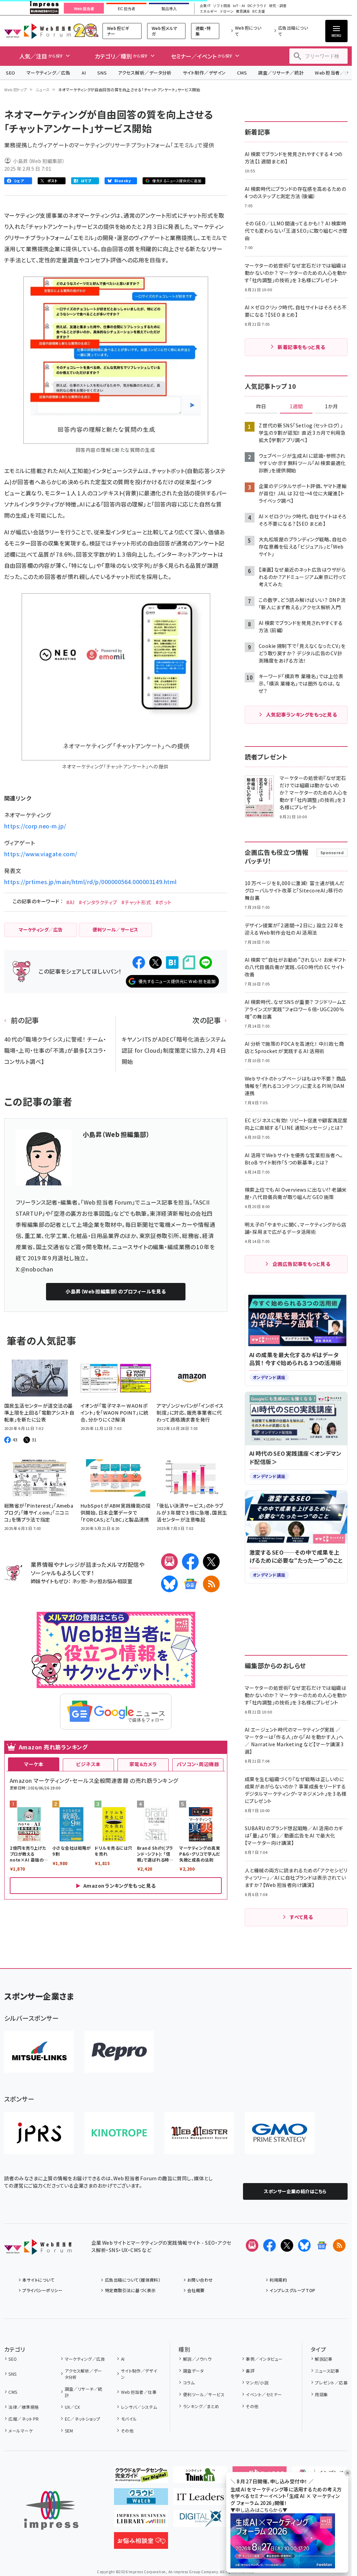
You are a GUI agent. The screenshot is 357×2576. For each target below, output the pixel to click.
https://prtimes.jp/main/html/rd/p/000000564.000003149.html (90, 882)
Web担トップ (16, 90)
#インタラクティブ (98, 902)
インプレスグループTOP (292, 2290)
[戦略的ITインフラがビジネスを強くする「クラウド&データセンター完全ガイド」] (141, 2477)
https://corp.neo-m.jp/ (35, 826)
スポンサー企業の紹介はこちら (295, 2191)
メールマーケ (21, 2431)
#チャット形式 (136, 902)
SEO (11, 73)
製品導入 (169, 9)
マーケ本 (34, 1764)
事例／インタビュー (264, 2359)
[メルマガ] (169, 1562)
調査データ (193, 2371)
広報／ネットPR (24, 2419)
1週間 (296, 407)
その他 (127, 2431)
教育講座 (243, 11)
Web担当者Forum (37, 31)
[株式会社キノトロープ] (119, 2133)
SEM (69, 2431)
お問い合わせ (200, 2280)
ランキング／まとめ (201, 2406)
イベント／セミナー (264, 2394)
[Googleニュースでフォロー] (322, 2245)
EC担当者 (126, 9)
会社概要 (196, 2290)
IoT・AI (239, 6)
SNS (102, 73)
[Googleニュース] (190, 1584)
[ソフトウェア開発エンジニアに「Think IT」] (200, 2477)
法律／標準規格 (24, 2407)
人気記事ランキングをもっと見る (301, 714)
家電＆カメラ (143, 1764)
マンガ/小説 (257, 2382)
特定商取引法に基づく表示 (130, 2290)
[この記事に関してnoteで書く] (189, 963)
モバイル (129, 2419)
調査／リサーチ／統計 (281, 73)
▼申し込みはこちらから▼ (259, 2510)
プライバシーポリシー (42, 2290)
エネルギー (208, 11)
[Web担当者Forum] (38, 2249)
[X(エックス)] (211, 1562)
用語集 (321, 2394)
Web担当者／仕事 (139, 2392)
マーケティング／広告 (48, 73)
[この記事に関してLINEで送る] (206, 962)
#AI (70, 902)
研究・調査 (278, 6)
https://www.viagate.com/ (41, 854)
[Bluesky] (304, 2245)
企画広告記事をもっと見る (302, 1264)
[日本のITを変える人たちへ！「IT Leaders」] (200, 2499)
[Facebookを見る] (269, 2245)
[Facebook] (190, 1562)
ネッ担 (79, 1581)
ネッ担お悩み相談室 (110, 1581)
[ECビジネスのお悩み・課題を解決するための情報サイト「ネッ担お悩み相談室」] (141, 2543)
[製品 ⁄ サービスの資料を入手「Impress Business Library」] (141, 2521)
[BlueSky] (169, 1584)
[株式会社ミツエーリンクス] (39, 2052)
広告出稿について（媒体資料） (133, 2280)
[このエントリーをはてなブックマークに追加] (172, 962)
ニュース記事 (327, 2371)
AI (84, 73)
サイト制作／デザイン (204, 73)
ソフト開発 (222, 6)
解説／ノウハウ (197, 2359)
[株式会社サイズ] (199, 2133)
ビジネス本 (88, 1764)
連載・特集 (203, 31)
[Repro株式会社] (119, 2052)
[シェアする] (139, 962)
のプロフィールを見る (116, 1291)
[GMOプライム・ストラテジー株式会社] (280, 2133)
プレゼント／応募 (331, 2382)
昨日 (261, 407)
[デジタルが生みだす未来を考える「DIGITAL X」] (200, 2521)
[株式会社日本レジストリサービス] (39, 2133)
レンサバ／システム (139, 2407)
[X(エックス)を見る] (287, 2245)
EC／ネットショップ (82, 2419)
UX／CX (73, 2407)
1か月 (332, 407)
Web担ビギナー (118, 31)
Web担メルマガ (165, 31)
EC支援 (259, 11)
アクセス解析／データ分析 (145, 73)
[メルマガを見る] (252, 2245)
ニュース (43, 90)
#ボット (164, 902)
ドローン (227, 11)
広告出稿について (293, 31)
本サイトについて (38, 2280)
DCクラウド (257, 6)
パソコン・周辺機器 (198, 1764)
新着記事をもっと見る (301, 347)
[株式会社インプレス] (51, 2510)
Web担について (248, 31)
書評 (250, 2371)
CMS (242, 73)
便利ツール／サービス (204, 2394)
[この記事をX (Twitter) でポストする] (155, 962)
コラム (189, 2382)
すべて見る (301, 1917)
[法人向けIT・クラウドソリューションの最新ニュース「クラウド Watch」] (141, 2499)
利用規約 (278, 2280)
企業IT (205, 6)
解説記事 (324, 2359)
